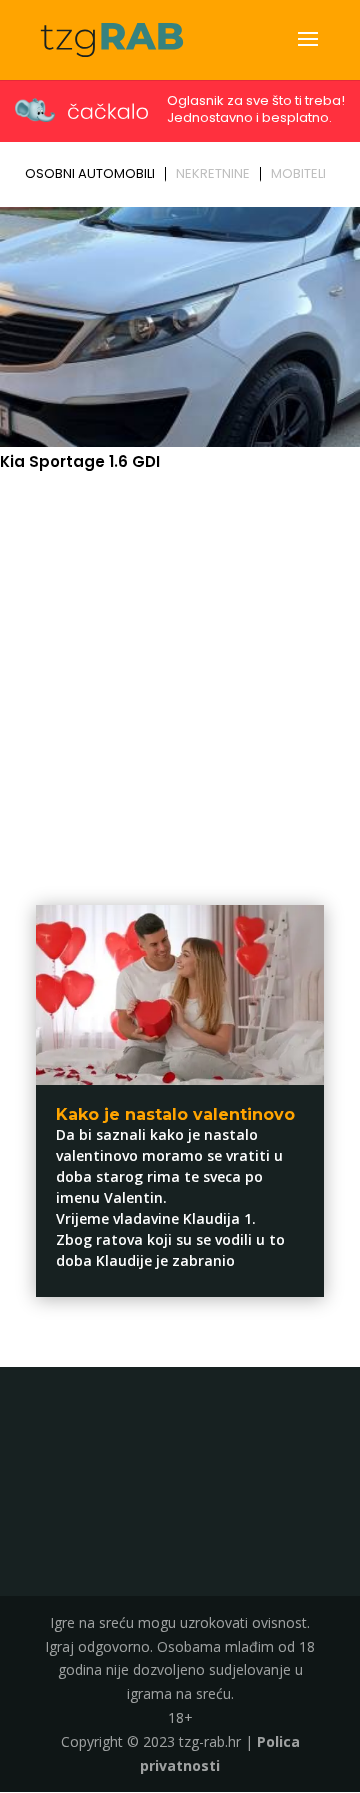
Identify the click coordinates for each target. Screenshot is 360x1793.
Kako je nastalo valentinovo (175, 1114)
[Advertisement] (180, 675)
